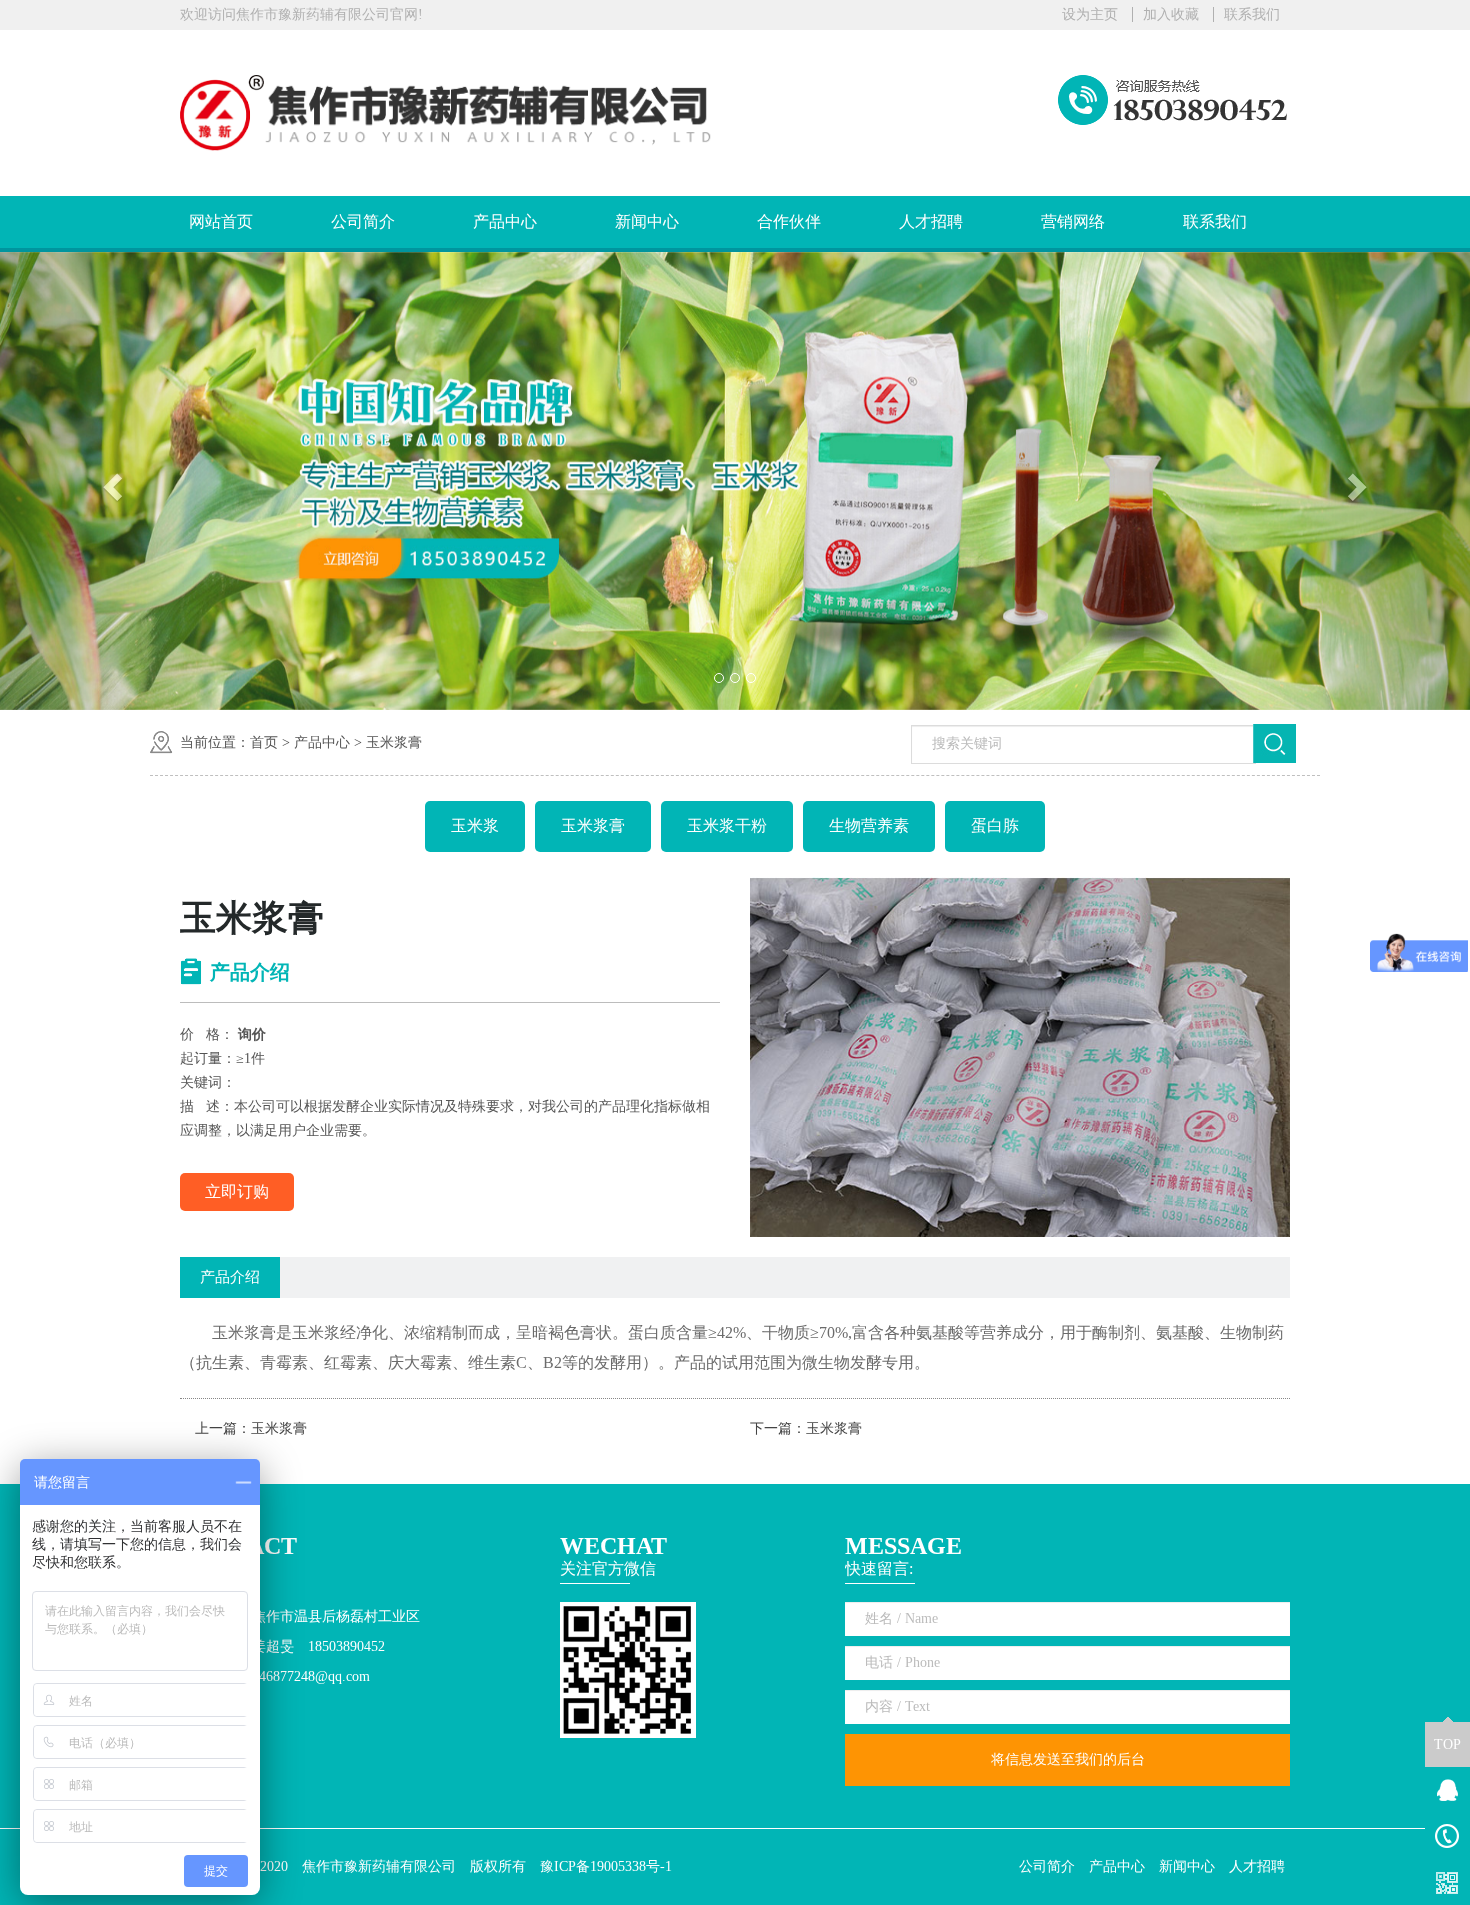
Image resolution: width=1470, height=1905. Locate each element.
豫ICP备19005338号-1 (606, 1866)
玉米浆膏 (394, 742)
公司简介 (363, 221)
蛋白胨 (995, 825)
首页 (264, 742)
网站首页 (221, 221)
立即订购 (237, 1191)
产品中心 (505, 221)
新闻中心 (647, 221)
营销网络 (1073, 221)
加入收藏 (1171, 14)
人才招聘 (931, 221)
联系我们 (1252, 14)
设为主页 (1090, 14)
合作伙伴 (789, 221)
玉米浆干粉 (727, 825)
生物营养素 (869, 825)
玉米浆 (475, 825)
